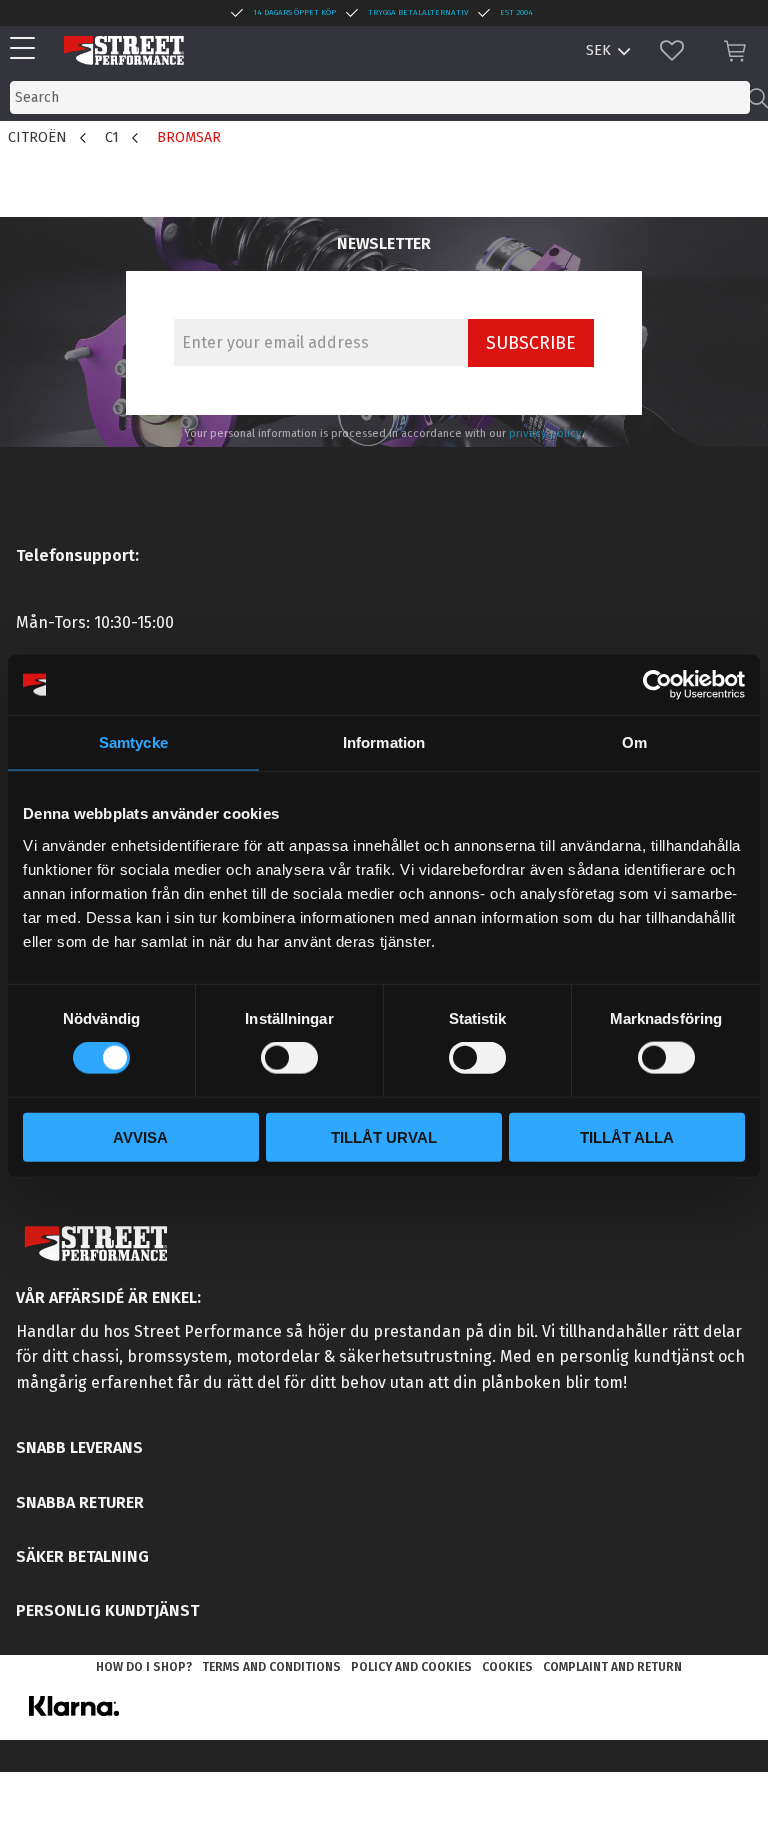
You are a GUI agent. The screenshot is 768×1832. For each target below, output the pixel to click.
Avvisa (140, 1136)
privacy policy (545, 433)
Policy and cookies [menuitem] (411, 1667)
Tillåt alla (627, 1136)
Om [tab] (634, 742)
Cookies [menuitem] (507, 1667)
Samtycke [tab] (133, 742)
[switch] (289, 1058)
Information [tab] (384, 742)
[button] (27, 49)
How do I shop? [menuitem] (144, 1667)
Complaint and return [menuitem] (612, 1667)
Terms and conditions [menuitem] (271, 1667)
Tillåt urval (384, 1136)
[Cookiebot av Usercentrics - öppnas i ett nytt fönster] (657, 685)
